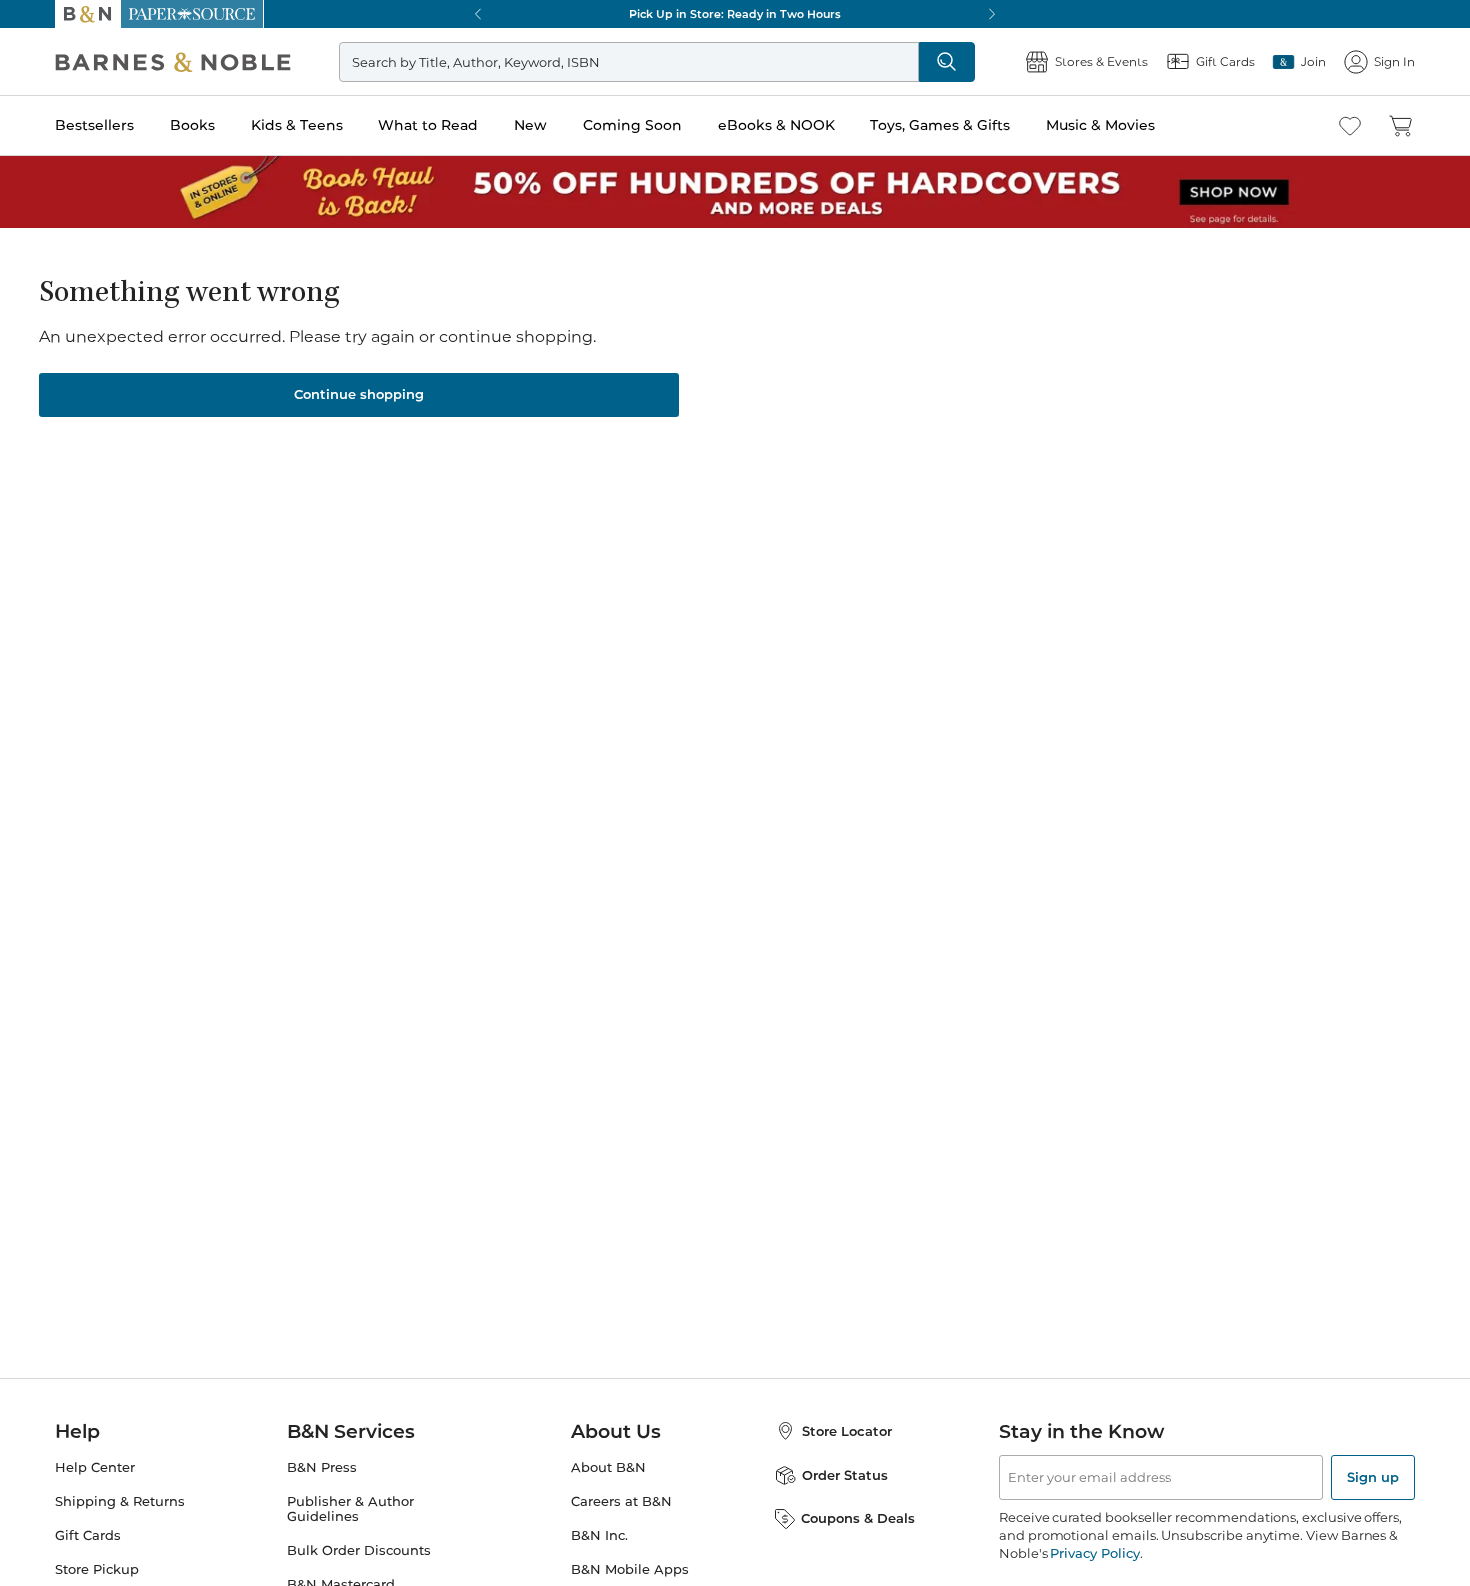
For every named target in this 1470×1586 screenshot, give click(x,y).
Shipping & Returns (120, 1501)
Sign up (1373, 1477)
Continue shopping (359, 394)
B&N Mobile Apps (630, 1569)
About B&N (608, 1467)
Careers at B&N (621, 1501)
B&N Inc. (599, 1535)
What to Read (428, 125)
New (530, 125)
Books (192, 125)
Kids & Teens (297, 125)
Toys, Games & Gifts (940, 125)
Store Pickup (97, 1569)
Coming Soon (632, 125)
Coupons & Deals (858, 1518)
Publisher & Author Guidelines (350, 1509)
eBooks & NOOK (776, 125)
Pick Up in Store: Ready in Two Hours (735, 14)
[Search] (947, 62)
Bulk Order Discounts (359, 1550)
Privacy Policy (1094, 1553)
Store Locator (847, 1431)
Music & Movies (1100, 125)
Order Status (845, 1475)
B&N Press (322, 1467)
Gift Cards (88, 1535)
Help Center (95, 1467)
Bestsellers (94, 125)
